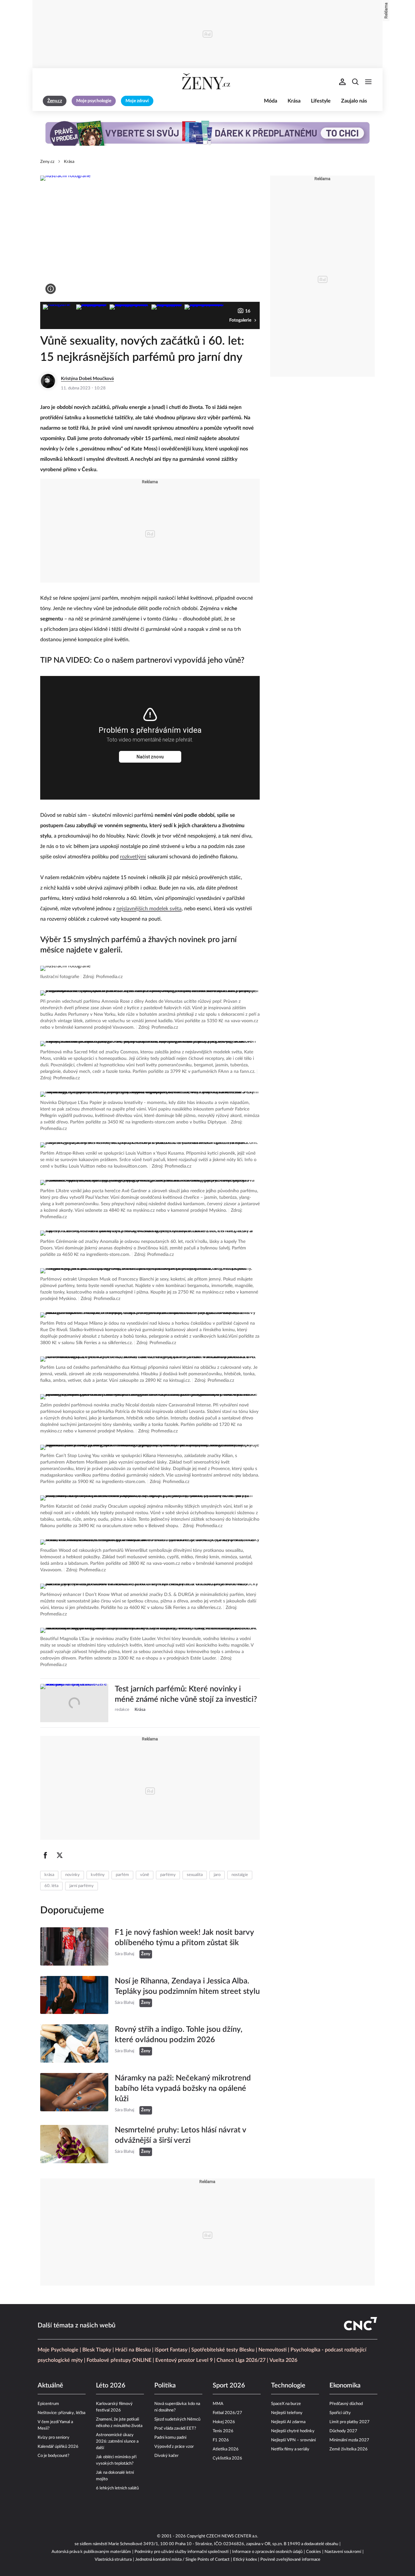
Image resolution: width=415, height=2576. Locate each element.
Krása (294, 101)
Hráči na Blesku (133, 2350)
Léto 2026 (111, 2386)
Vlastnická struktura (113, 2560)
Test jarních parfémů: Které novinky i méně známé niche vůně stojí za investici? (186, 1694)
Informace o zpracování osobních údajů (267, 2552)
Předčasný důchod (346, 2404)
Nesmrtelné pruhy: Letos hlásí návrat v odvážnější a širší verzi (180, 2135)
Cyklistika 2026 (227, 2458)
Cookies (314, 2552)
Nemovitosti (273, 2350)
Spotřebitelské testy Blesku (223, 2350)
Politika (165, 2386)
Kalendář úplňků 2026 (58, 2447)
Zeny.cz (47, 162)
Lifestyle (321, 101)
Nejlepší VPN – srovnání (293, 2440)
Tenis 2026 (223, 2431)
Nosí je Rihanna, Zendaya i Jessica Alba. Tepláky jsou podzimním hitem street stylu (187, 1986)
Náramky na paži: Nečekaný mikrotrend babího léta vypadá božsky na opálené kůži (183, 2089)
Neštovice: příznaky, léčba (61, 2413)
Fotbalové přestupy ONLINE (119, 2360)
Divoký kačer (166, 2456)
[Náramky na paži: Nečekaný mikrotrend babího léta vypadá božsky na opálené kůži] (74, 2094)
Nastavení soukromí (343, 2552)
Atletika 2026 (226, 2449)
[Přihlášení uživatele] (342, 82)
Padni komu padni (170, 2438)
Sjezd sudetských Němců (177, 2419)
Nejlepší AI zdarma (288, 2422)
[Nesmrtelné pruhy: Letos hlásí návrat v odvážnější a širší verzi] (74, 2144)
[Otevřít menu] (368, 82)
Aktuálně (50, 2386)
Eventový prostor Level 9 (184, 2360)
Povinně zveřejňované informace (290, 2560)
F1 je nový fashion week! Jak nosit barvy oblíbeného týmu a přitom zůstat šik (184, 1938)
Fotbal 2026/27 (227, 2413)
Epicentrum (48, 2404)
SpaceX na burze (286, 2404)
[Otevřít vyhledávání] (355, 82)
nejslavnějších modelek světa (149, 909)
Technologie (288, 2386)
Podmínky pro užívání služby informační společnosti (182, 2552)
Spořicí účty (340, 2413)
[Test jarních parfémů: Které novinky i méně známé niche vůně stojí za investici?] (74, 1703)
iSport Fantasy (171, 2350)
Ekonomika (345, 2386)
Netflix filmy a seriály (290, 2449)
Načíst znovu (150, 757)
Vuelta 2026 (283, 2360)
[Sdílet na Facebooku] (45, 1855)
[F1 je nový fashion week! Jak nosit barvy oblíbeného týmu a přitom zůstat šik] (74, 1946)
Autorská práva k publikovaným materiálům (91, 2552)
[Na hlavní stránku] (207, 82)
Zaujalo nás (354, 101)
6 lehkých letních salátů (117, 2488)
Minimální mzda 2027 (349, 2440)
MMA (218, 2404)
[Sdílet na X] (60, 1855)
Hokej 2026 (224, 2422)
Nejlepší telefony (287, 2413)
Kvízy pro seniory (53, 2438)
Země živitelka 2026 (349, 2449)
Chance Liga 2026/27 (241, 2360)
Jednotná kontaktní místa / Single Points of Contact (182, 2560)
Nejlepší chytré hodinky (293, 2431)
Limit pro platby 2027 (350, 2422)
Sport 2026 (229, 2386)
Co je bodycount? (53, 2456)
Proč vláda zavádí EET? (175, 2429)
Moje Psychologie (58, 2350)
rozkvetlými (133, 857)
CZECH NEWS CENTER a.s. (232, 2536)
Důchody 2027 (343, 2431)
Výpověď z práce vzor (174, 2447)
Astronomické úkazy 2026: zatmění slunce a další (117, 2441)
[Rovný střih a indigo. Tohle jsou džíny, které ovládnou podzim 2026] (74, 2043)
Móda (271, 101)
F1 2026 (221, 2440)
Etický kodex (245, 2560)
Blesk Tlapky (97, 2350)
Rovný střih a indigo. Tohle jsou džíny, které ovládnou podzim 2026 (179, 2035)
